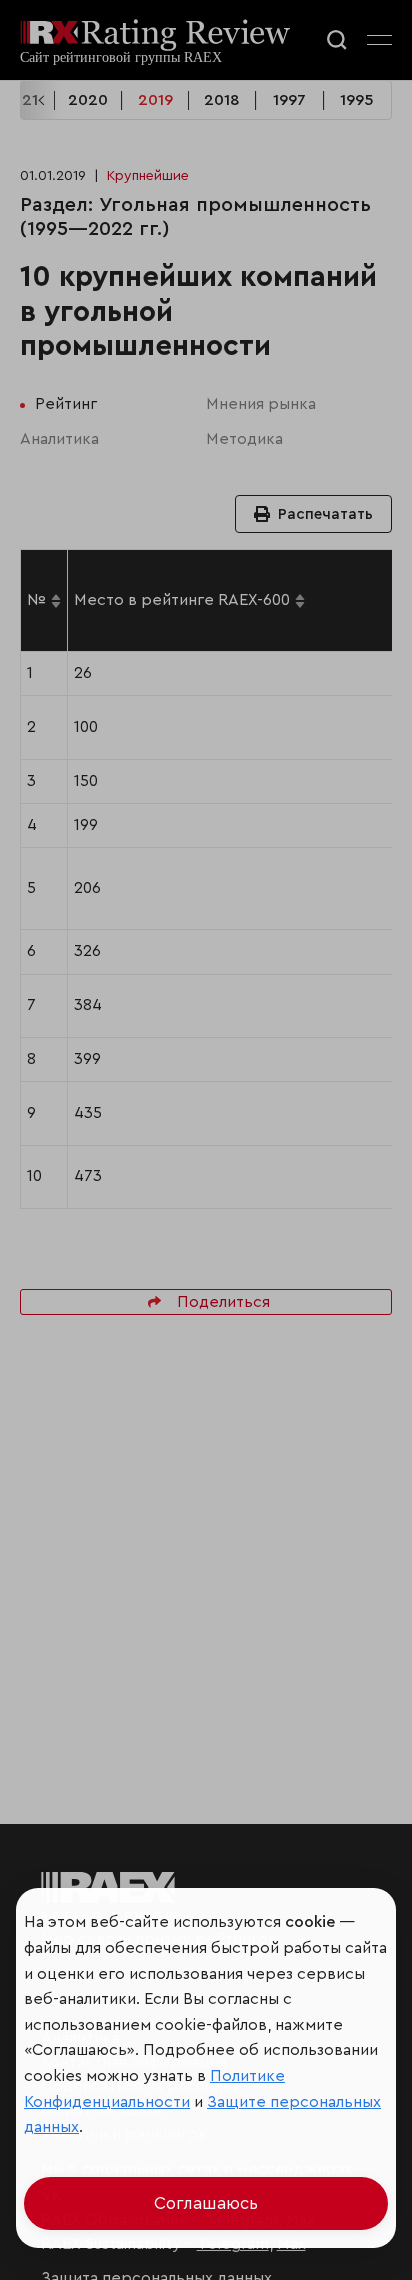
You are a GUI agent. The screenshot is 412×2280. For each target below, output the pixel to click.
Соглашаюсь (206, 2203)
